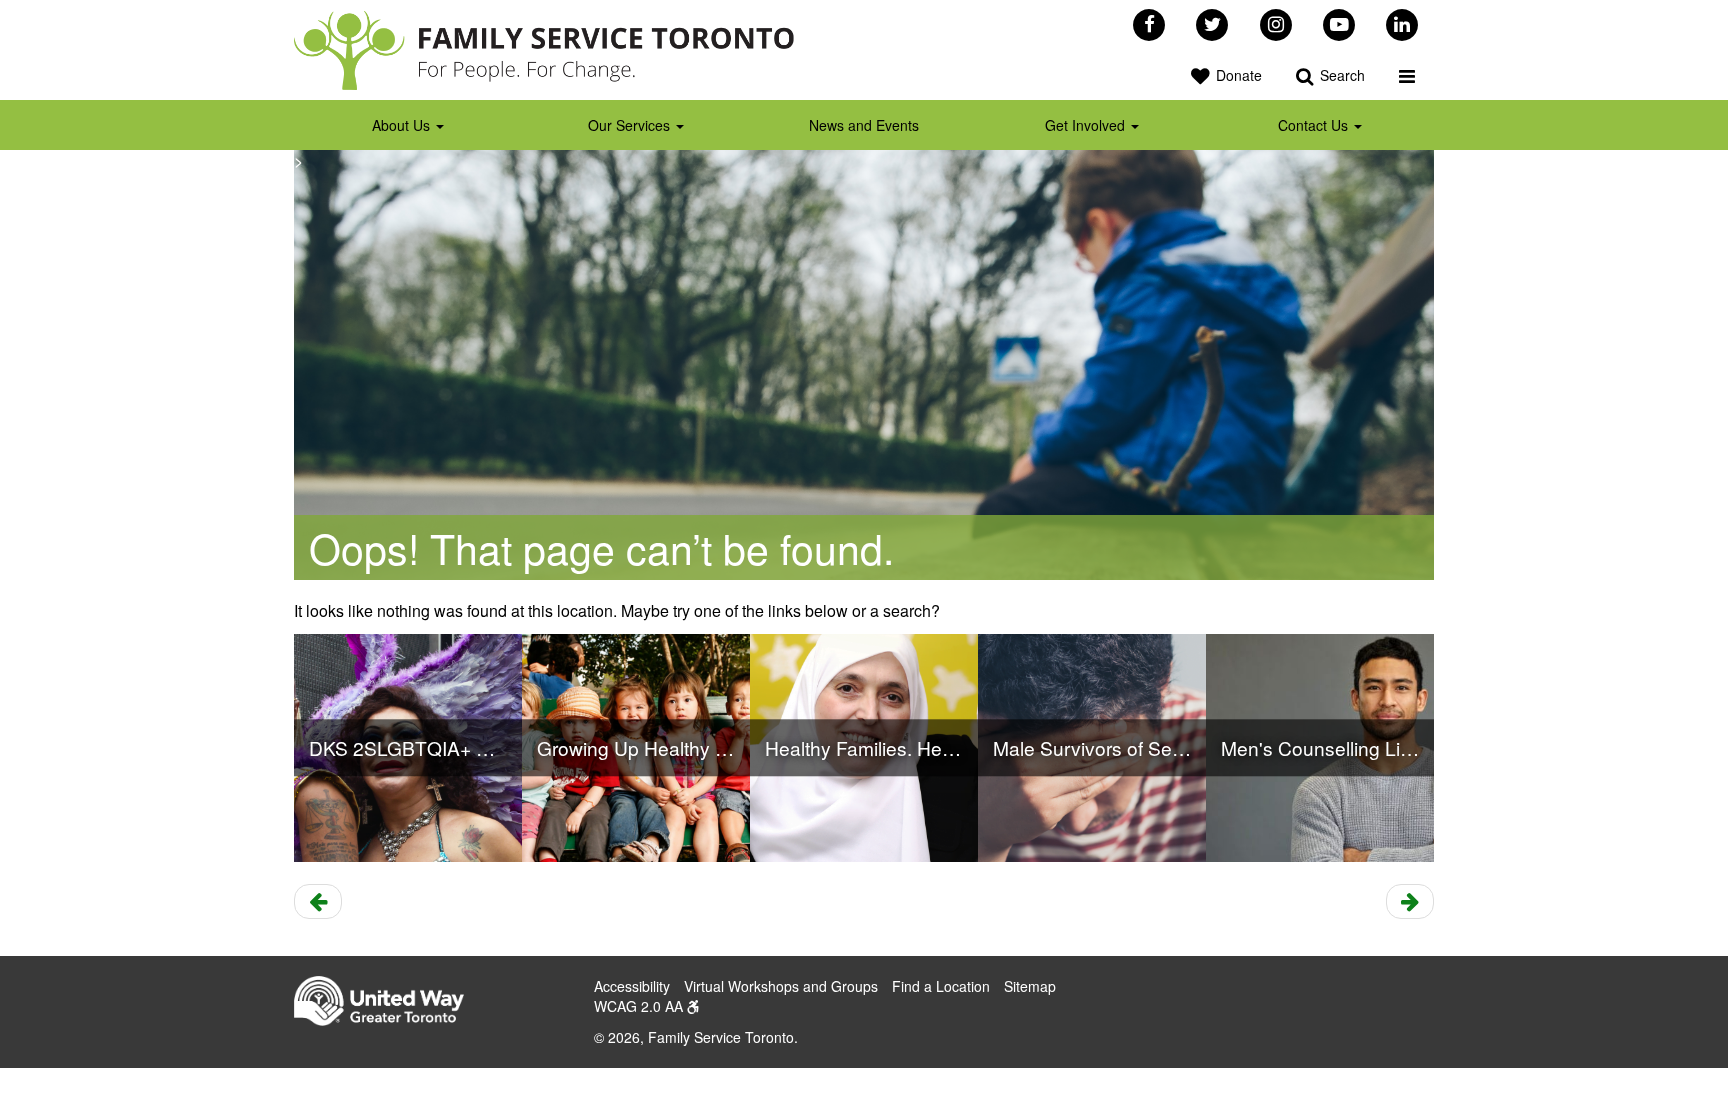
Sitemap (1030, 986)
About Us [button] (403, 125)
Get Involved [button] (1087, 125)
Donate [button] (1237, 75)
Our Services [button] (631, 125)
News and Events (864, 125)
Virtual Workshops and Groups (781, 986)
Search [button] (1340, 75)
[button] (1407, 75)
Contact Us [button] (1315, 125)
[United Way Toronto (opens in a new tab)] (386, 1003)
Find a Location (941, 986)
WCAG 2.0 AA (640, 1006)
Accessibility (632, 986)
